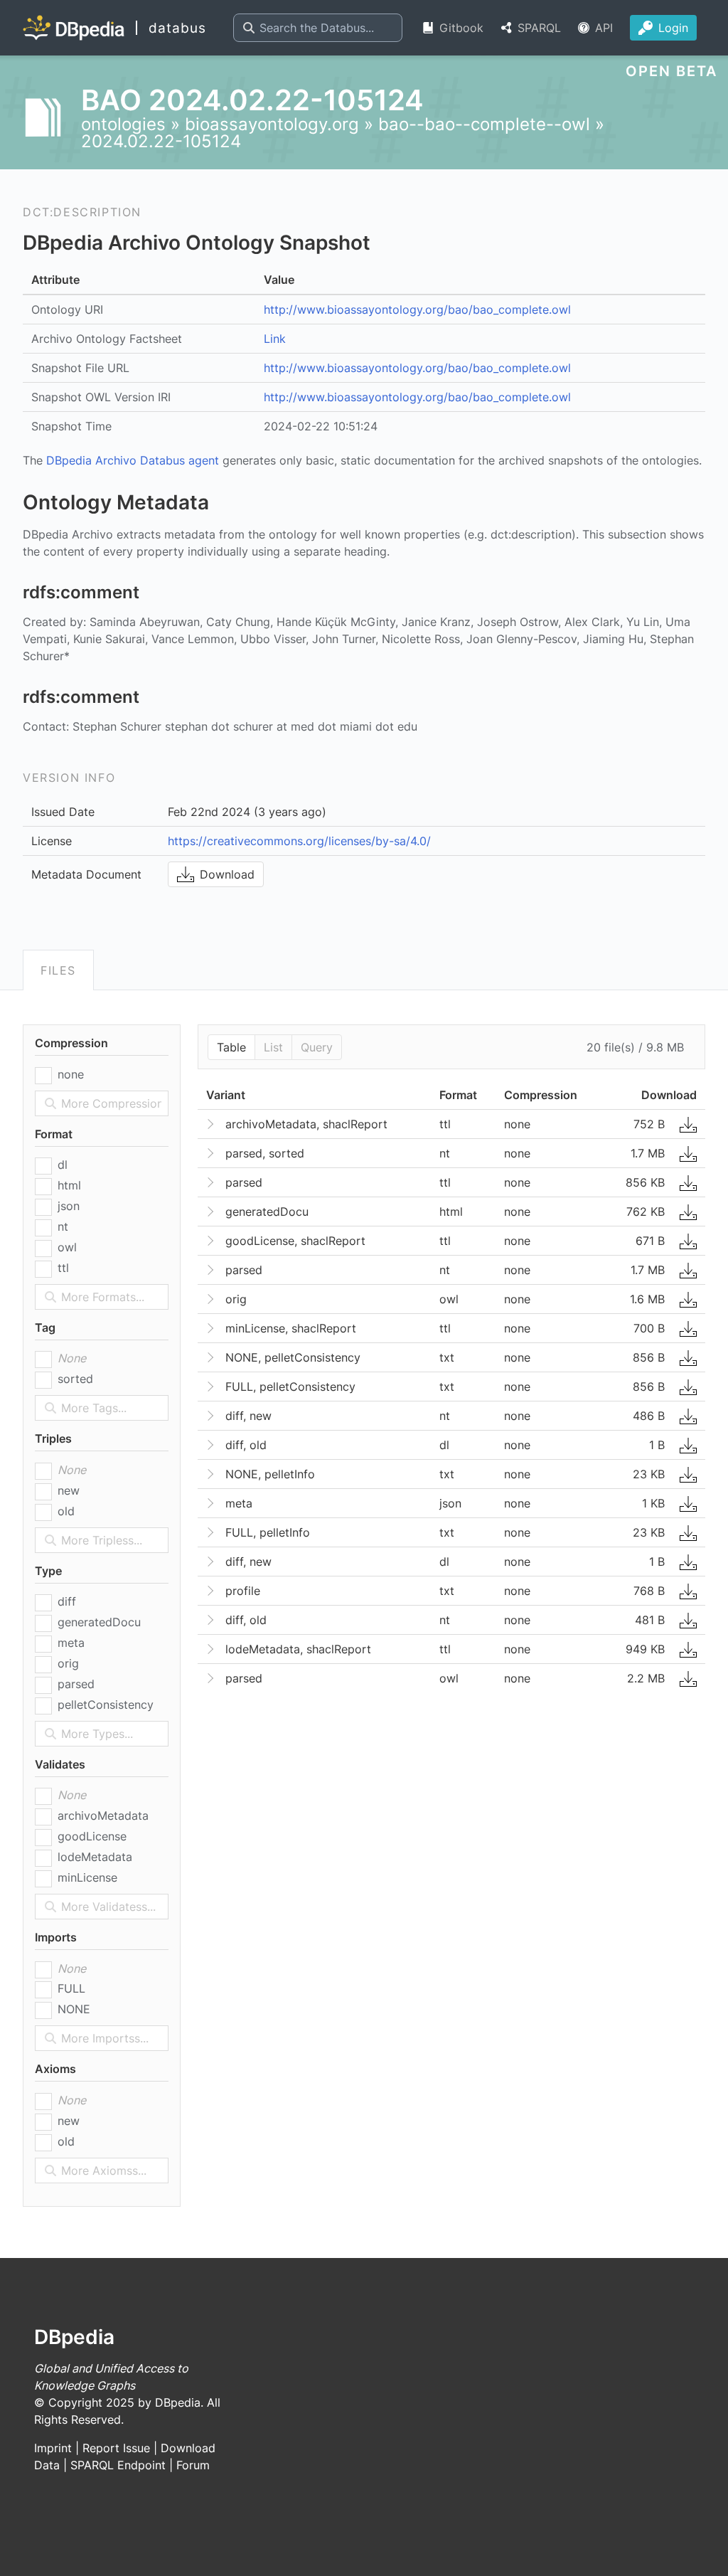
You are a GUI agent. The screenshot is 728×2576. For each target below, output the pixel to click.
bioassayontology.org (272, 124)
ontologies (123, 124)
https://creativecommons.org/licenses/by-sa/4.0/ (299, 841)
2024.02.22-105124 (161, 141)
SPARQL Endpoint (118, 2465)
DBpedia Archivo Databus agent (133, 460)
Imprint (53, 2448)
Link (275, 339)
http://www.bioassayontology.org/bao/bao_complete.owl (417, 309)
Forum (193, 2465)
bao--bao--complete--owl (484, 124)
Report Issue (116, 2448)
